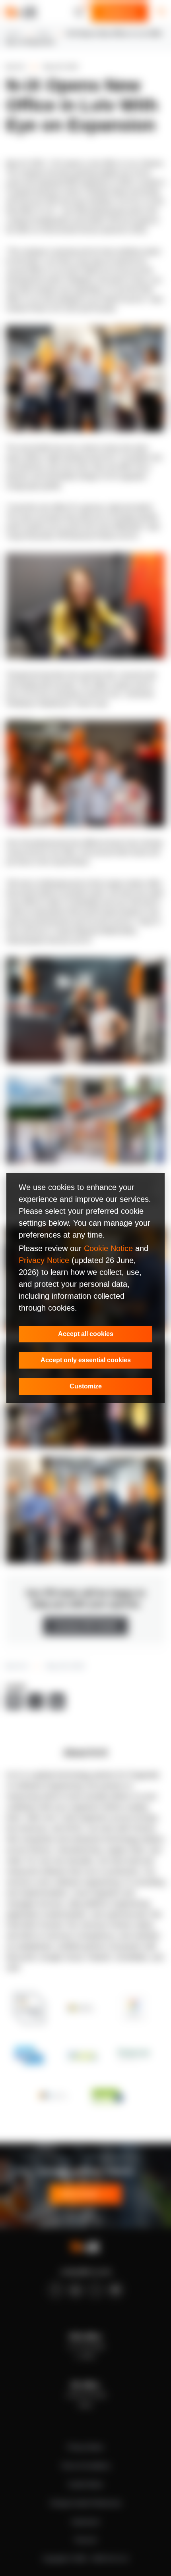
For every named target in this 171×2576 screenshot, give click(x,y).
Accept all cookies (86, 1334)
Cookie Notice (108, 1248)
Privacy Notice (44, 1260)
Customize (86, 1386)
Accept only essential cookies (86, 1360)
